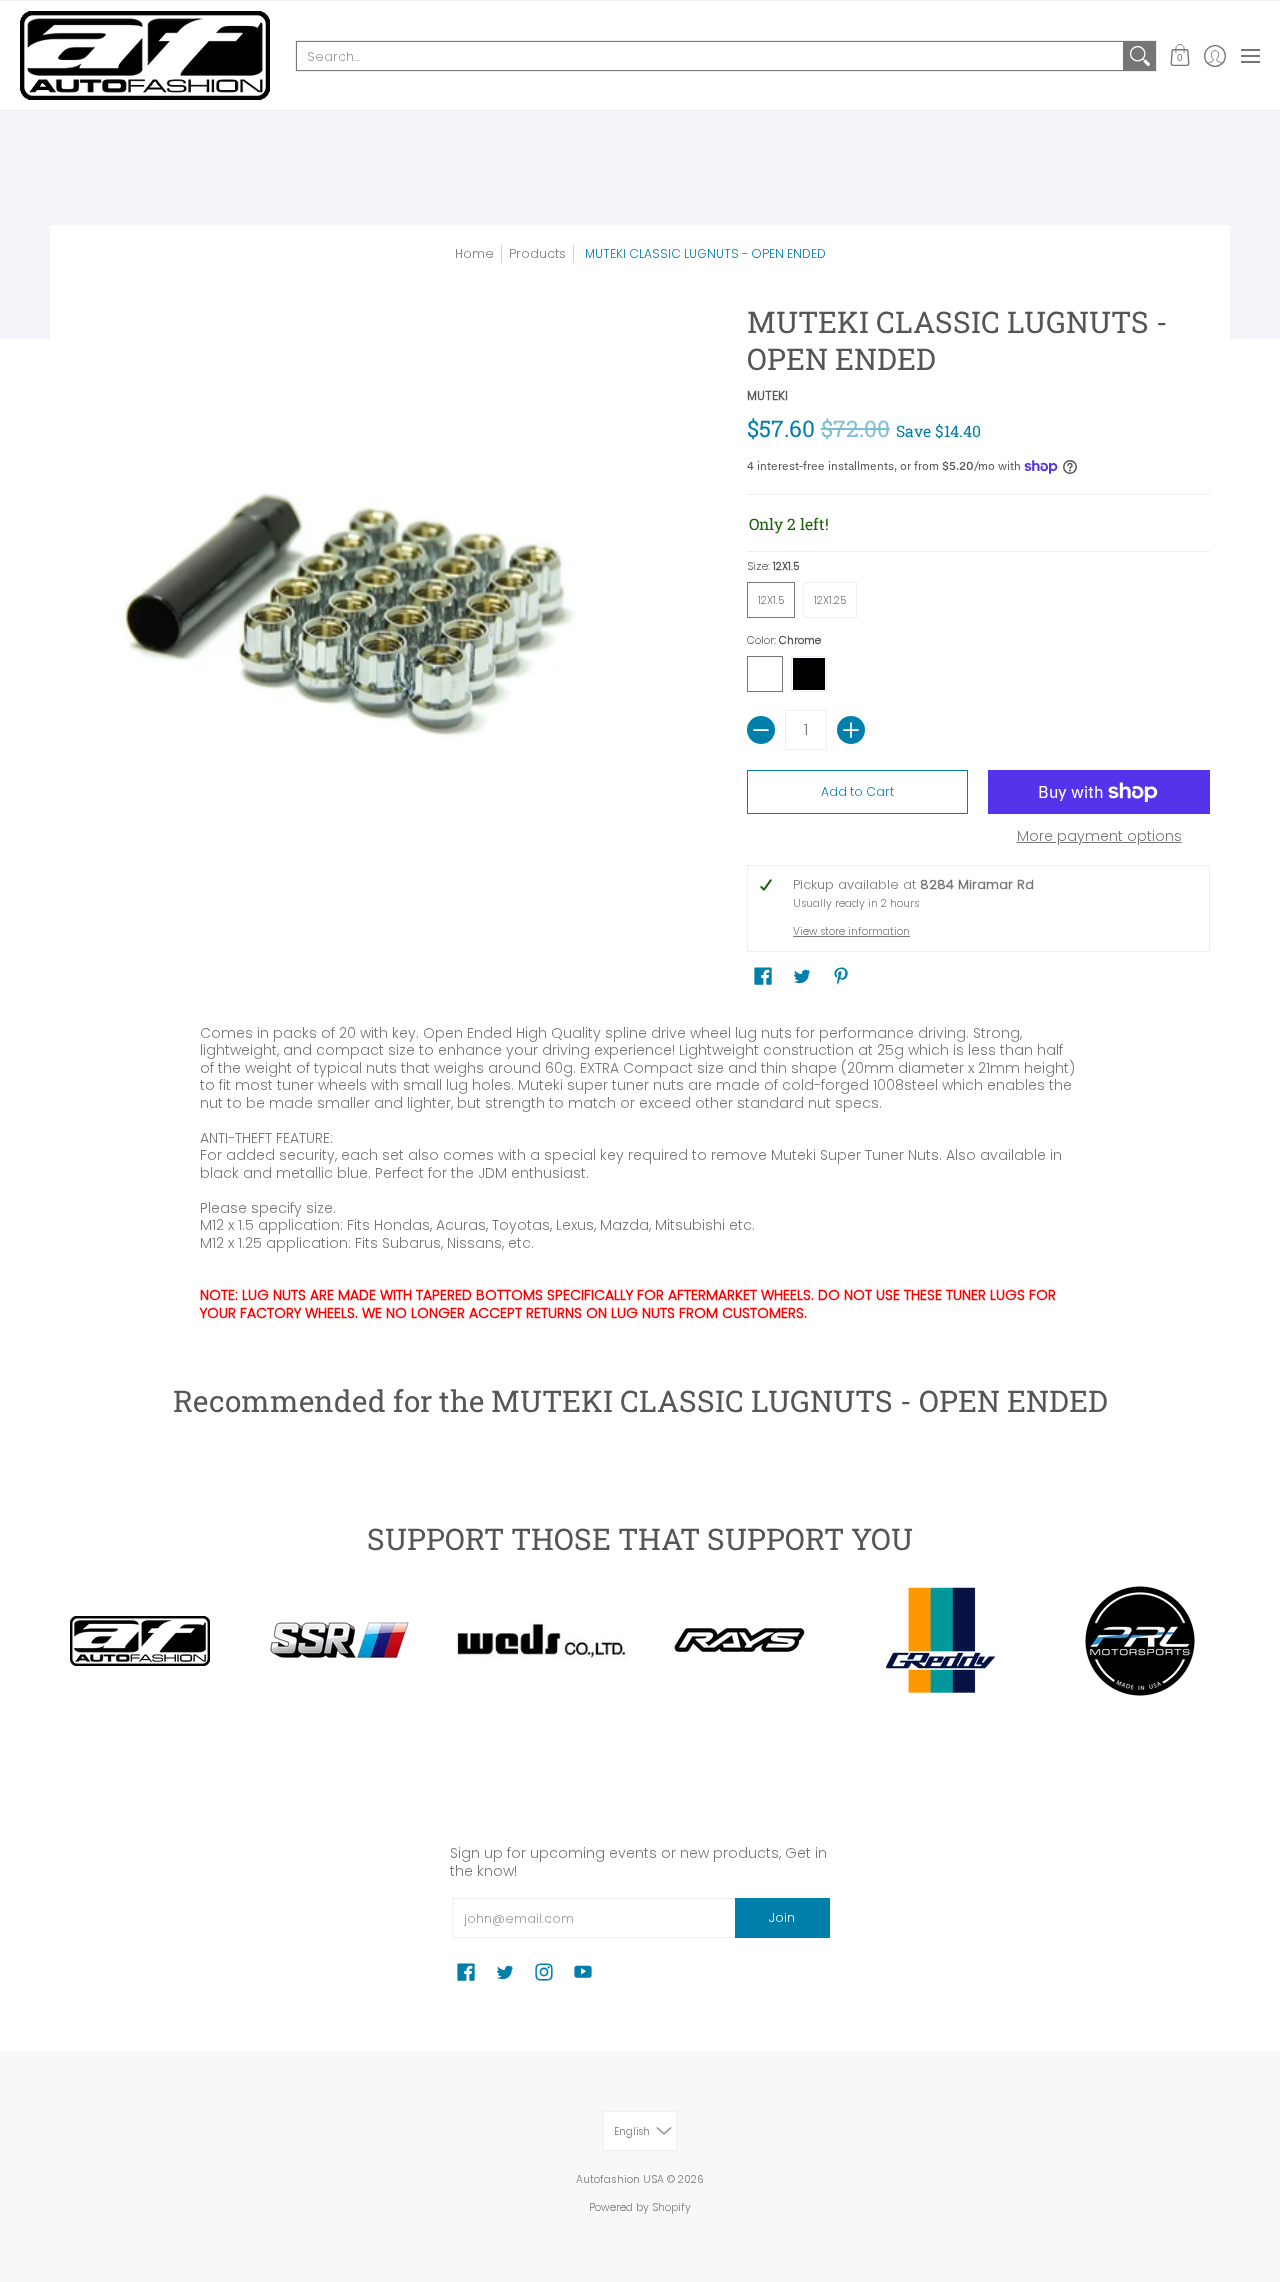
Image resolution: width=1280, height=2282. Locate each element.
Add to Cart (857, 791)
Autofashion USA (620, 2179)
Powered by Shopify (640, 2207)
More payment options (1099, 837)
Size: (773, 566)
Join (782, 1917)
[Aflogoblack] (140, 1641)
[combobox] (710, 56)
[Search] (1140, 56)
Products (537, 253)
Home (474, 253)
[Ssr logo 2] (340, 1641)
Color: (784, 640)
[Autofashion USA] (145, 55)
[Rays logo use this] (740, 1641)
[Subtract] (761, 730)
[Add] (851, 730)
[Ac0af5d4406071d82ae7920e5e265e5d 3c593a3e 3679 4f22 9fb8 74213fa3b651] (540, 1641)
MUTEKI (767, 395)
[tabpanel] (640, 1169)
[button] (1179, 55)
